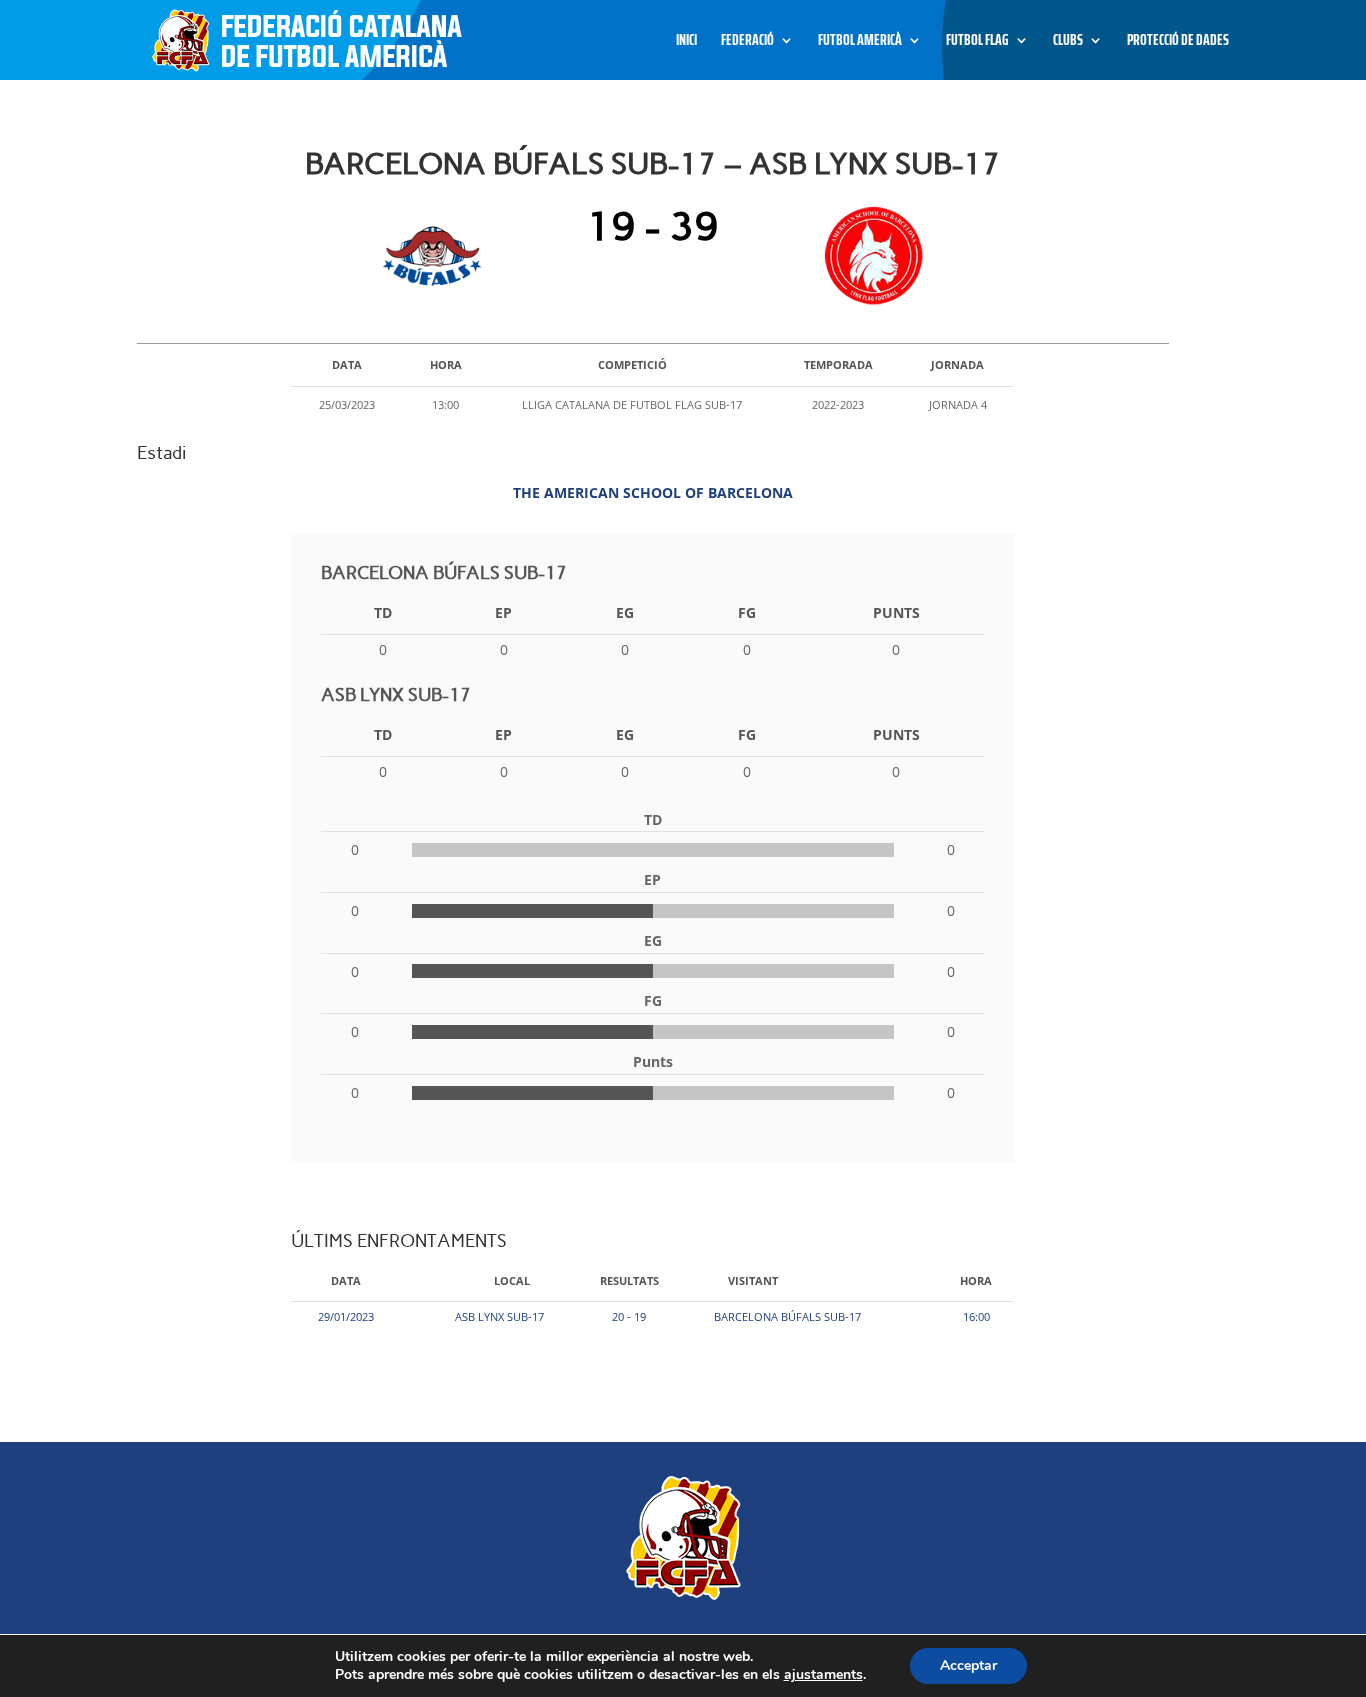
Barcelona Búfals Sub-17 (787, 1316)
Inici (686, 42)
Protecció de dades (1178, 42)
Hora (976, 1280)
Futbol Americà (860, 42)
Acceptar (968, 1665)
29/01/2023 (346, 1316)
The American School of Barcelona (653, 492)
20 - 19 (629, 1316)
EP (503, 612)
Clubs (1068, 42)
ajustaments (823, 1675)
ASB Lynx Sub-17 (499, 1316)
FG (747, 612)
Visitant (753, 1280)
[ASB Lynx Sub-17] (869, 256)
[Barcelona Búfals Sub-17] (436, 256)
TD (383, 612)
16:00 (976, 1316)
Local (512, 1280)
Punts (896, 612)
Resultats (629, 1280)
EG (625, 612)
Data (346, 1280)
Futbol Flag (977, 42)
